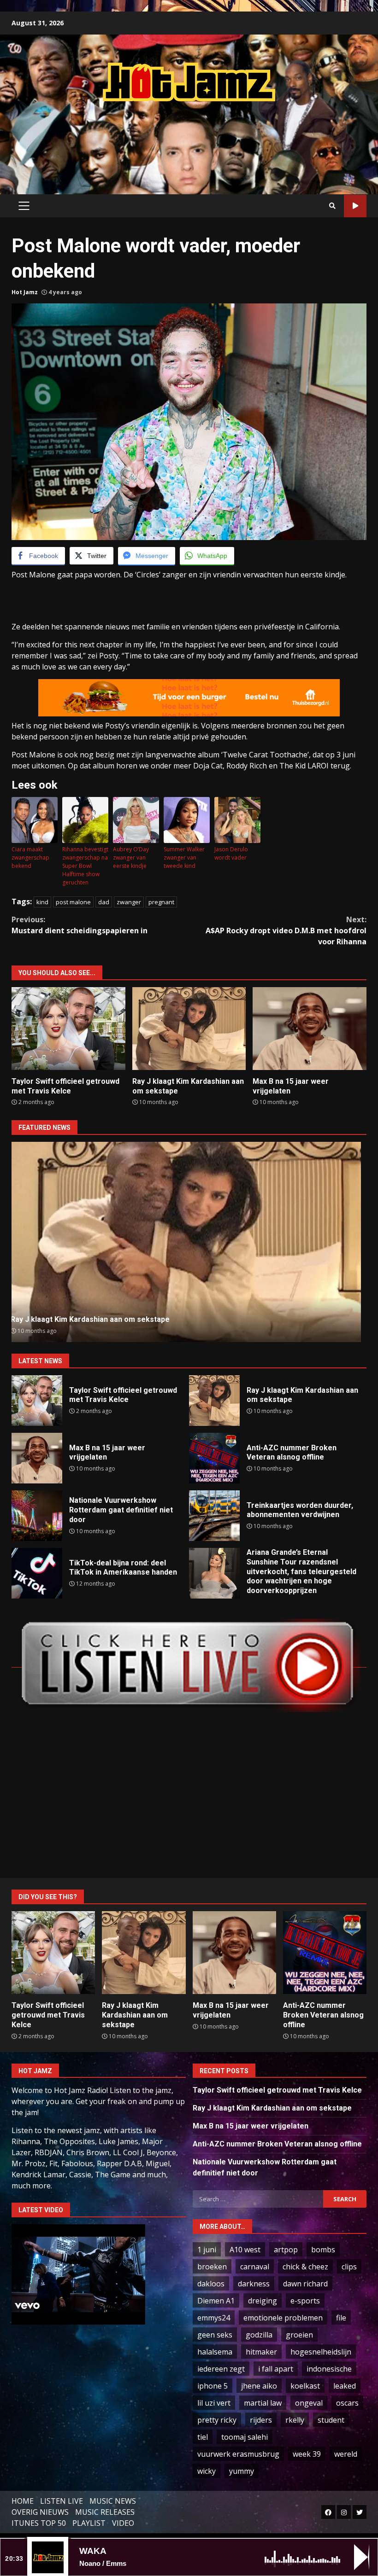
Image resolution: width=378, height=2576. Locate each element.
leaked (345, 2386)
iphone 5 (213, 2386)
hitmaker (261, 2352)
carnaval (255, 2267)
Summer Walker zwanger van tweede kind (184, 858)
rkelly (295, 2420)
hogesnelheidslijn (321, 2352)
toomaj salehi (245, 2437)
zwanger (129, 902)
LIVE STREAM (355, 206)
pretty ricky (217, 2420)
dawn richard (305, 2284)
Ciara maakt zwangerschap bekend (30, 858)
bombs (323, 2250)
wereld (346, 2454)
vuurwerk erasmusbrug (238, 2454)
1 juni (207, 2250)
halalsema (215, 2352)
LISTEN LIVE (62, 2501)
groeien (299, 2335)
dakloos (211, 2284)
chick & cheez (305, 2267)
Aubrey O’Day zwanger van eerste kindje (131, 858)
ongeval (309, 2403)
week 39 (307, 2454)
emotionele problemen (283, 2318)
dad (104, 902)
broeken (212, 2267)
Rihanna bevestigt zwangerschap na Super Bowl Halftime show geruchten (85, 866)
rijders (261, 2420)
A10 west (245, 2250)
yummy (242, 2471)
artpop (286, 2250)
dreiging (263, 2301)
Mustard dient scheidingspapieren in (80, 925)
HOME (23, 2501)
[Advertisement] (189, 139)
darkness (254, 2284)
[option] (189, 1242)
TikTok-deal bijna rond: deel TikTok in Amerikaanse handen (37, 1573)
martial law (263, 2403)
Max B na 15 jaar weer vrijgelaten (310, 1029)
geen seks (215, 2335)
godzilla (259, 2335)
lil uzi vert (214, 2403)
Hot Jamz (25, 292)
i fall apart (276, 2369)
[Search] (332, 206)
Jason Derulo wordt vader (231, 853)
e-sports (305, 2301)
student (331, 2420)
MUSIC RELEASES (105, 2512)
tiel (203, 2437)
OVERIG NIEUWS (40, 2512)
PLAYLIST (89, 2523)
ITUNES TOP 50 (39, 2523)
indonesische (329, 2369)
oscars (347, 2403)
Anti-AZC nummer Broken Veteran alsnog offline (189, 1242)
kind (42, 902)
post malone (73, 902)
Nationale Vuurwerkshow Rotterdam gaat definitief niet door (37, 1516)
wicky (207, 2471)
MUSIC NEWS (113, 2501)
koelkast (305, 2386)
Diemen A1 (216, 2301)
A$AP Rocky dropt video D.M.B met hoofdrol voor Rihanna (286, 930)
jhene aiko (259, 2386)
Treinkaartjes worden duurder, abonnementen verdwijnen (214, 1516)
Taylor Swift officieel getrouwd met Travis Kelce (68, 1029)
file (341, 2318)
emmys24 (214, 2318)
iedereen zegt (221, 2369)
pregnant (161, 902)
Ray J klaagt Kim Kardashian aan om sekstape (189, 1029)
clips (349, 2267)
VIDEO (123, 2523)
